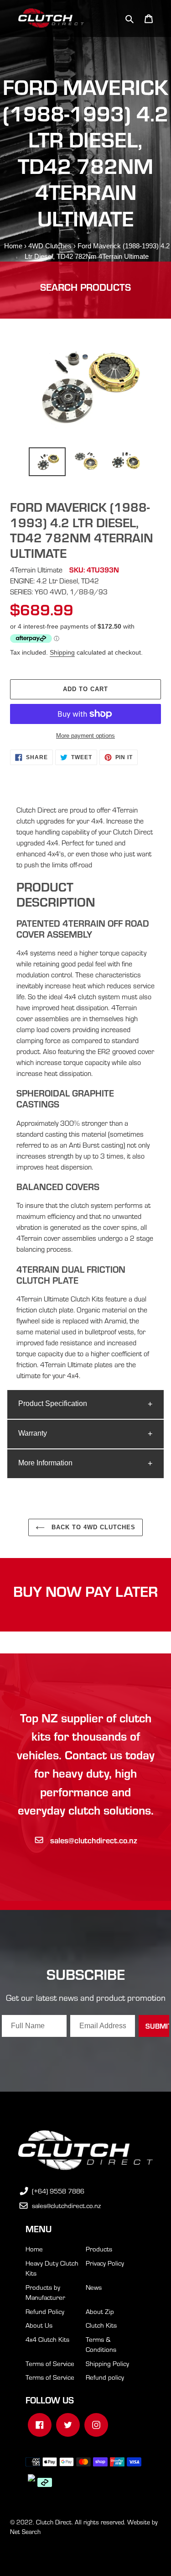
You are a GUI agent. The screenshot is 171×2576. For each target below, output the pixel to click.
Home (13, 246)
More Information (45, 1463)
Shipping (62, 652)
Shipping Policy (107, 2363)
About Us (39, 2325)
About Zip (100, 2311)
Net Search (25, 2531)
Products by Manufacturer (45, 2292)
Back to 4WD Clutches (93, 1527)
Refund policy (105, 2377)
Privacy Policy (105, 2263)
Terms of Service (50, 2363)
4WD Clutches (50, 246)
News (94, 2287)
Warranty (33, 1433)
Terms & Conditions (101, 2344)
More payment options (85, 736)
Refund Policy (45, 2311)
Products (99, 2249)
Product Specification (53, 1403)
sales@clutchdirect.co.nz (94, 1840)
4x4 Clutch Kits (47, 2339)
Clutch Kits (101, 2325)
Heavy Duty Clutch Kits (52, 2268)
